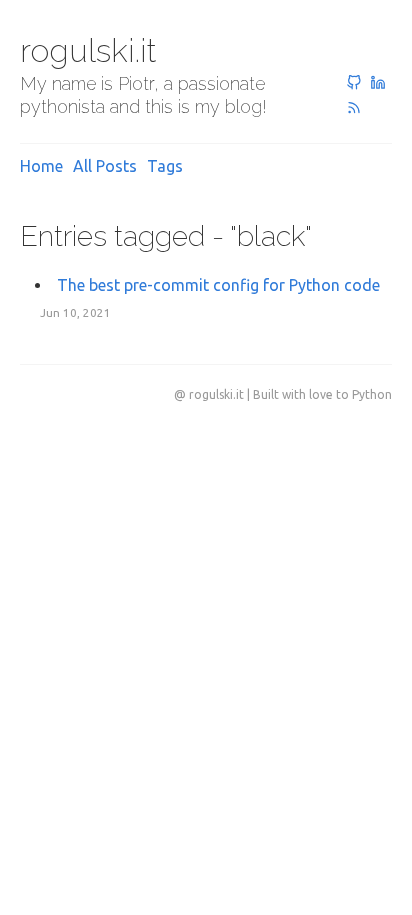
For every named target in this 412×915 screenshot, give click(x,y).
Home (41, 166)
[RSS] (354, 109)
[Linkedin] (378, 84)
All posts (105, 166)
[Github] (354, 84)
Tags (165, 166)
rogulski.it (88, 50)
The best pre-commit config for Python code (218, 285)
